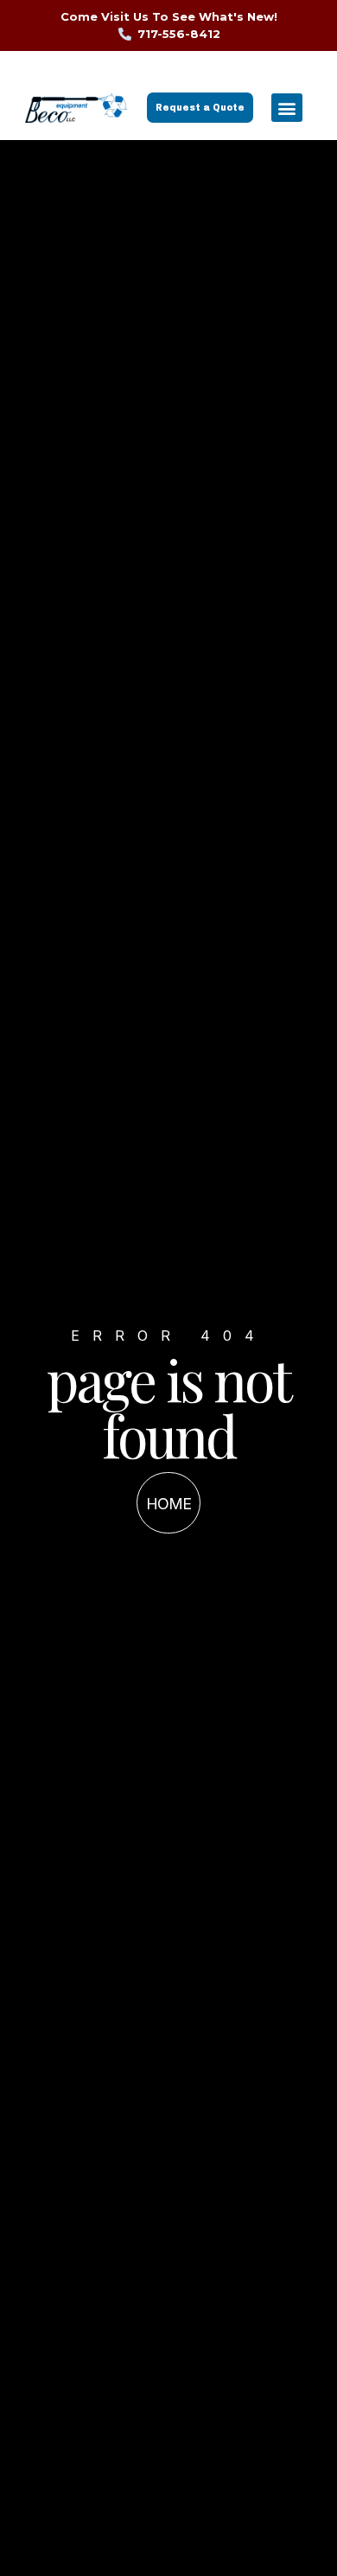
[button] (287, 108)
